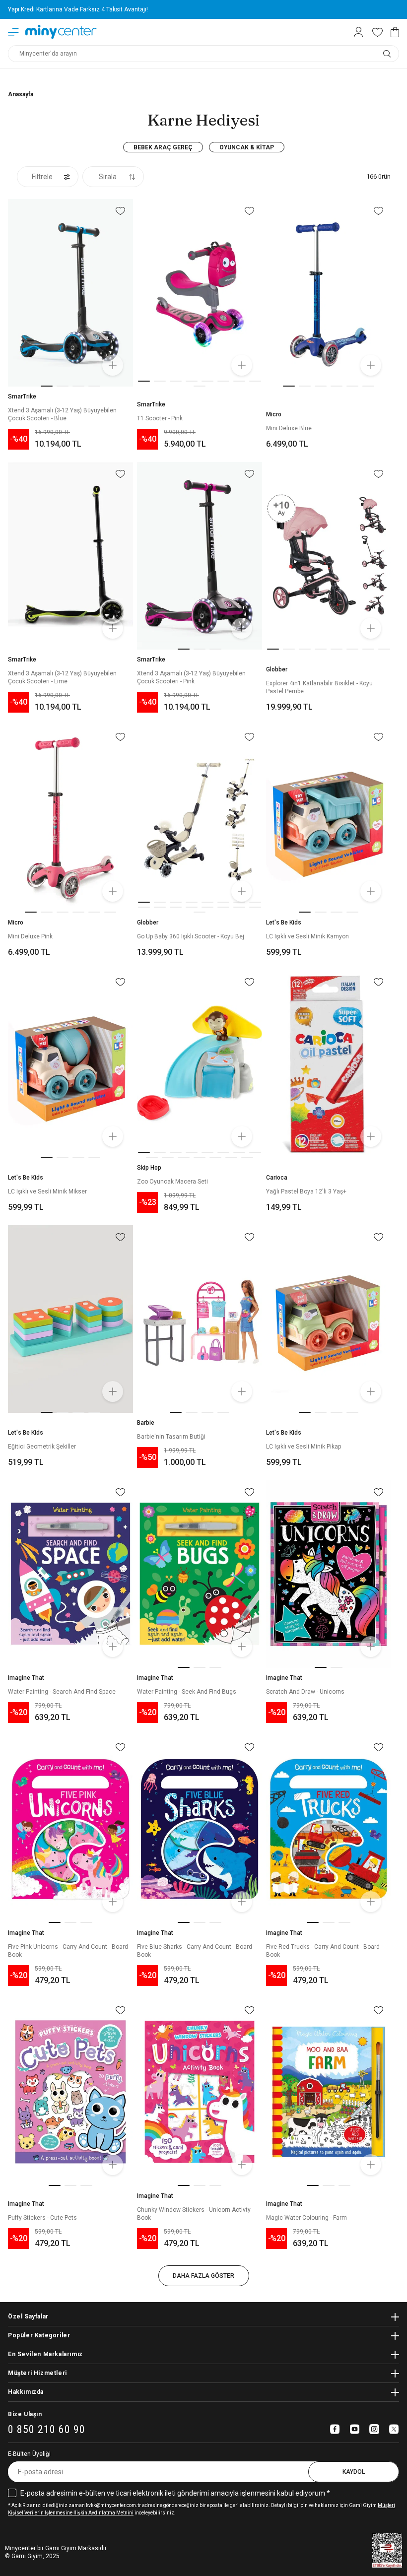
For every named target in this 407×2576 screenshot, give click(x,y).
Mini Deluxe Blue (289, 428)
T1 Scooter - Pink (160, 418)
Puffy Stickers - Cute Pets (42, 2218)
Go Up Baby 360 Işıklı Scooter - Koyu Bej (191, 936)
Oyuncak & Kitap (247, 147)
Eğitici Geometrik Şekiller (42, 1447)
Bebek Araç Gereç (163, 147)
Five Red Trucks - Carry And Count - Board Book (323, 1951)
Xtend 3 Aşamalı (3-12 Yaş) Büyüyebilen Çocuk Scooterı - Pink (191, 677)
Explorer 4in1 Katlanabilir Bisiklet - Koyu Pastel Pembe (319, 687)
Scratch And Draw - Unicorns (305, 1692)
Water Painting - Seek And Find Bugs (187, 1692)
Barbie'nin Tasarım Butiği (171, 1437)
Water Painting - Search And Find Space (62, 1692)
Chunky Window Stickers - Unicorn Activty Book (194, 2214)
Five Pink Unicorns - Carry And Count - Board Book (68, 1951)
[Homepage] (61, 32)
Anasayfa (21, 94)
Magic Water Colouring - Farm (306, 2218)
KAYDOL (354, 2472)
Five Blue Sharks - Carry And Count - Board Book (195, 1951)
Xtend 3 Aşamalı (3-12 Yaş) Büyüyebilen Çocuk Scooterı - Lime (62, 677)
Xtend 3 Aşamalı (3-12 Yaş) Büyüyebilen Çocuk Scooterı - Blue (62, 414)
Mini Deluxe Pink (30, 936)
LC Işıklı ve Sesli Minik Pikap (304, 1447)
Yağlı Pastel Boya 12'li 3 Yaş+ (306, 1191)
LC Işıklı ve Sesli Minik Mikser (47, 1191)
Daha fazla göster (203, 2276)
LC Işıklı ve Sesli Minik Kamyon (307, 936)
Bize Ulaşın (25, 2414)
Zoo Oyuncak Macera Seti (172, 1182)
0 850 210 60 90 (47, 2430)
